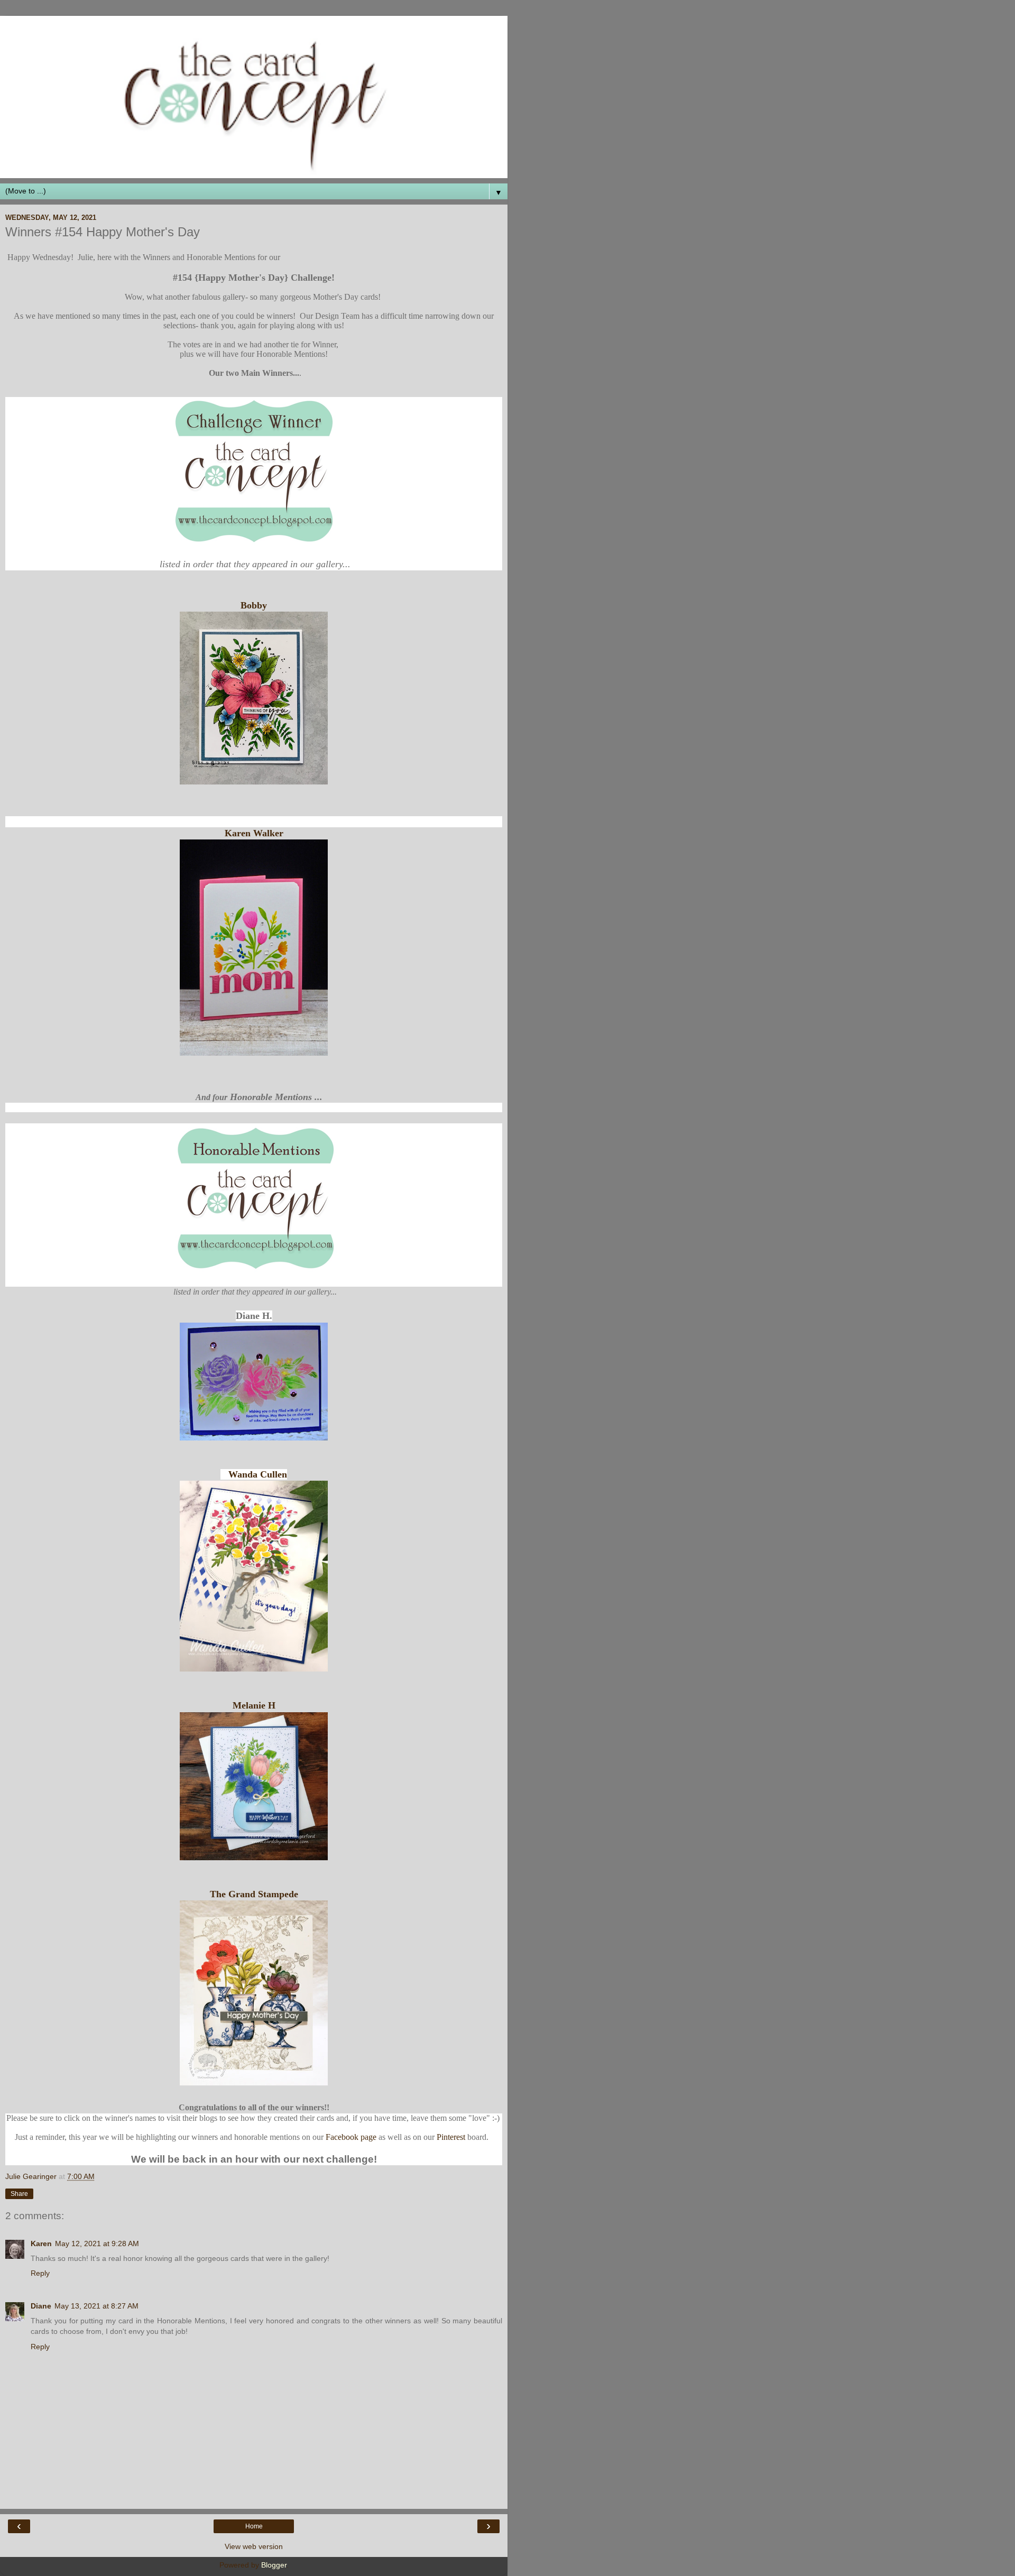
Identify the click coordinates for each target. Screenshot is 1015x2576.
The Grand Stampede (254, 1894)
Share (19, 2194)
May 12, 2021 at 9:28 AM (97, 2243)
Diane (41, 2306)
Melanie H (254, 1705)
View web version (254, 2546)
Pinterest (451, 2137)
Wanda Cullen (258, 1474)
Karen (41, 2243)
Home (254, 2526)
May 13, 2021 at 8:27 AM (96, 2306)
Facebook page (351, 2137)
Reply (40, 2273)
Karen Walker (254, 833)
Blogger (274, 2565)
